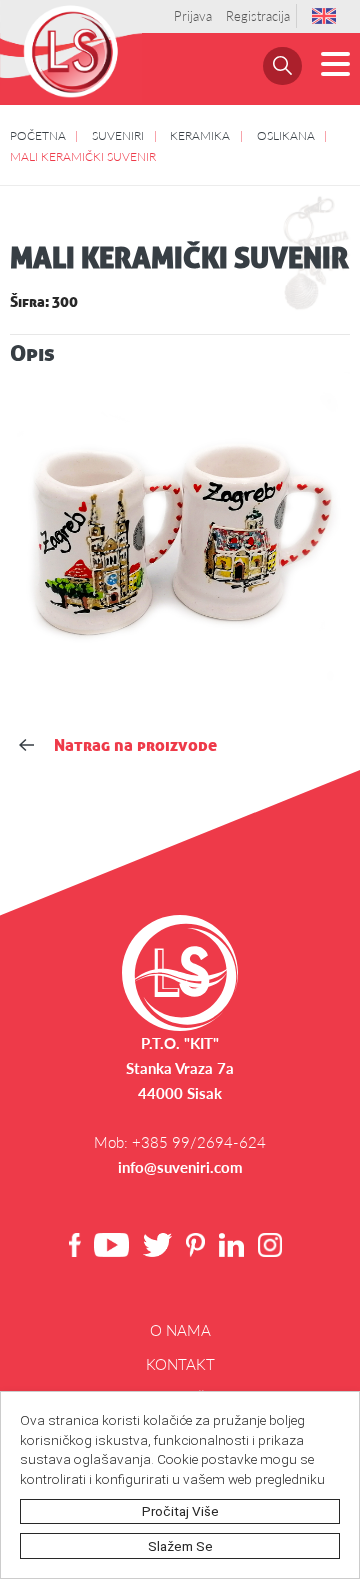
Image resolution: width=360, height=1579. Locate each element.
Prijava (193, 16)
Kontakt (180, 1364)
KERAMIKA (200, 135)
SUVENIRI (118, 135)
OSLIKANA (286, 135)
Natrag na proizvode (135, 745)
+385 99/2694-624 (199, 1142)
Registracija (258, 16)
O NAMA (180, 1330)
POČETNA (38, 135)
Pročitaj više (180, 1511)
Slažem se (180, 1546)
